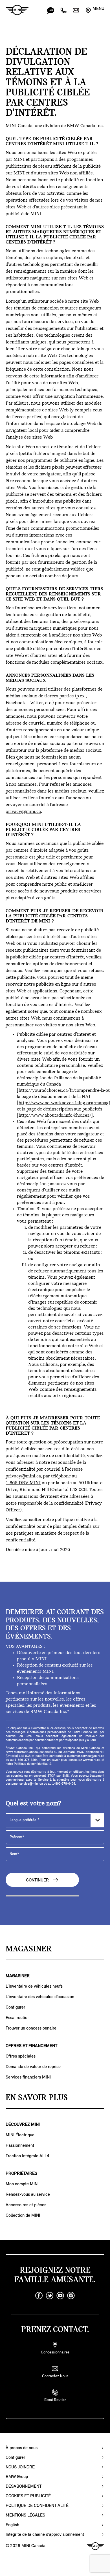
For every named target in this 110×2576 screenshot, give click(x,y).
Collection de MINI (23, 2216)
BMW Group (17, 2477)
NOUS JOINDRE (20, 2467)
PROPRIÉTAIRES (21, 2174)
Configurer (15, 2007)
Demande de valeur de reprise (33, 2067)
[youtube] (60, 2296)
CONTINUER (38, 1880)
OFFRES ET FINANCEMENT (31, 2046)
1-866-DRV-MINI (23, 1483)
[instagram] (71, 2296)
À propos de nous (22, 2448)
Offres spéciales (21, 2056)
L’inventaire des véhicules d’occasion (40, 1997)
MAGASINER (18, 1976)
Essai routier (17, 2018)
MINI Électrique (20, 2135)
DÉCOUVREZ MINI (23, 2125)
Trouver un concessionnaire (31, 2028)
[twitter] (50, 2296)
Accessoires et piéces (26, 2205)
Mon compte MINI (22, 2184)
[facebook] (39, 2296)
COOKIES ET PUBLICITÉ (28, 2496)
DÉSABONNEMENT (24, 2487)
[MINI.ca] (14, 10)
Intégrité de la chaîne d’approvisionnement (45, 2535)
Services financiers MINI (28, 2077)
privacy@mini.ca (23, 812)
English (12, 2525)
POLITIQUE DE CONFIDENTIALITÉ (37, 2506)
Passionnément (20, 2146)
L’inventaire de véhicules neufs (34, 1987)
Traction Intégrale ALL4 (27, 2156)
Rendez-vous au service (28, 2195)
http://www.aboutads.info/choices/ (55, 1116)
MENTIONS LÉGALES (25, 2515)
